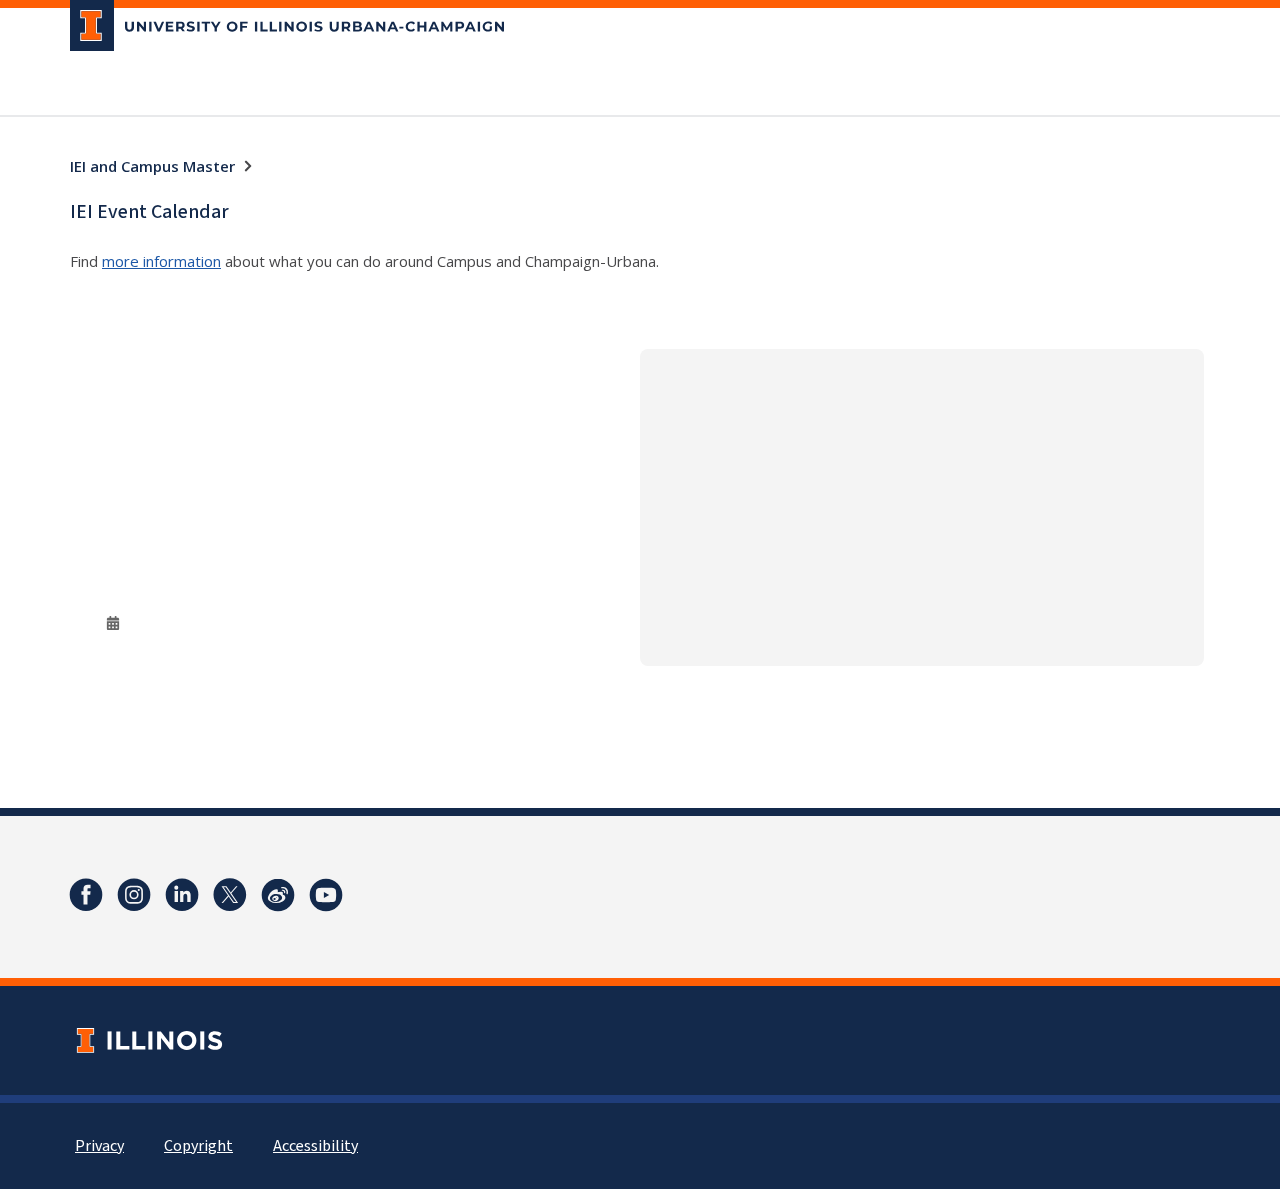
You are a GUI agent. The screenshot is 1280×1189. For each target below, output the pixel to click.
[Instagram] (134, 895)
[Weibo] (278, 895)
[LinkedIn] (182, 895)
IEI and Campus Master (152, 166)
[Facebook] (86, 895)
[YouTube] (326, 895)
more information (161, 261)
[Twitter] (230, 895)
